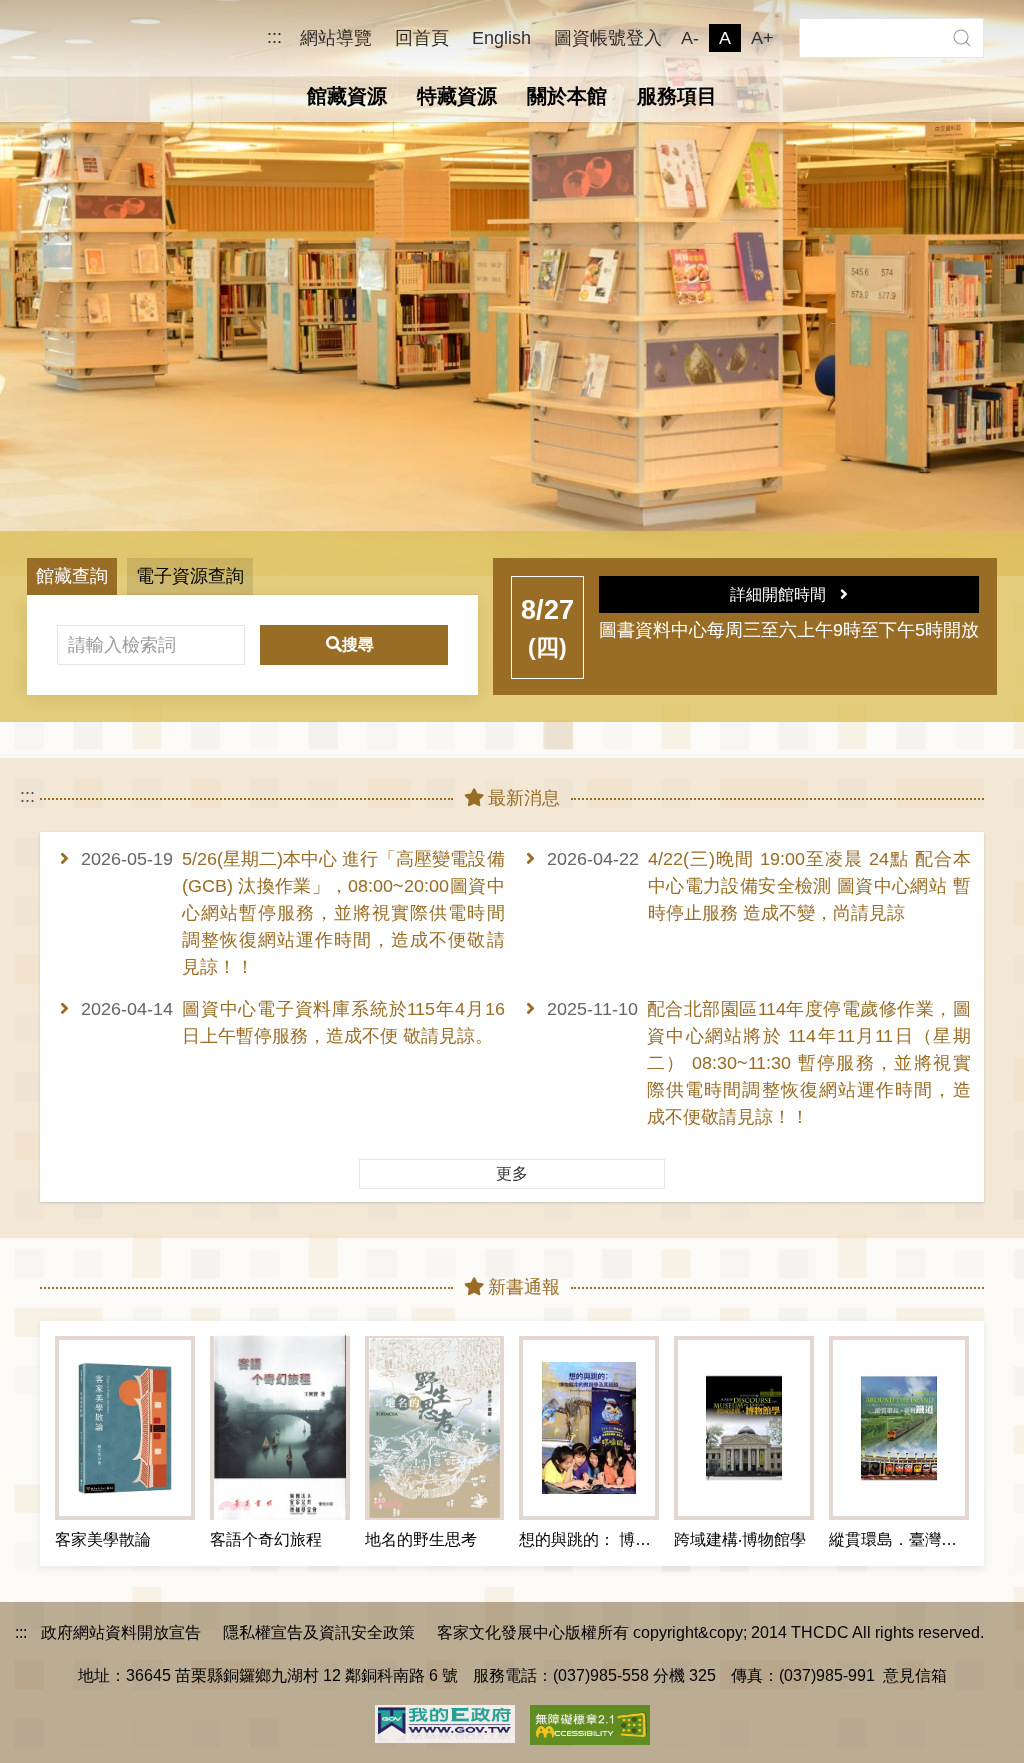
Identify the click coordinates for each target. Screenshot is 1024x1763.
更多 (512, 1173)
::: (274, 37)
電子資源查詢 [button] (190, 576)
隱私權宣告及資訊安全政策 (319, 1632)
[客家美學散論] (125, 1428)
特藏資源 (457, 96)
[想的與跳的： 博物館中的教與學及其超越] (589, 1428)
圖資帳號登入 (608, 38)
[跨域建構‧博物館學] (744, 1428)
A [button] (725, 38)
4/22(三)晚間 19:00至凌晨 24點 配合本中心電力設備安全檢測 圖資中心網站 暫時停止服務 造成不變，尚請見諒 (809, 886)
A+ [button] (762, 38)
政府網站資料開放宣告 (121, 1632)
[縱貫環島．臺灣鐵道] (899, 1428)
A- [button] (690, 38)
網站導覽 (336, 38)
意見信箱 (915, 1675)
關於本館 (567, 96)
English (501, 38)
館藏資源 (347, 96)
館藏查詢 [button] (72, 576)
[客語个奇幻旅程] (280, 1428)
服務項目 (677, 96)
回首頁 (422, 38)
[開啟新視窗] (445, 1722)
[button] (961, 38)
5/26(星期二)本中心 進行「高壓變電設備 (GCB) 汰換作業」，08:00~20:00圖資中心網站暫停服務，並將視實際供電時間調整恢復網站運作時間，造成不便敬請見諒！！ (343, 913)
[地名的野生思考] (435, 1428)
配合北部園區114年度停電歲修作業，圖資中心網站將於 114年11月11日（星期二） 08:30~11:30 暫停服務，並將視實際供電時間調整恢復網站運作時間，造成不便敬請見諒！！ (809, 1063)
